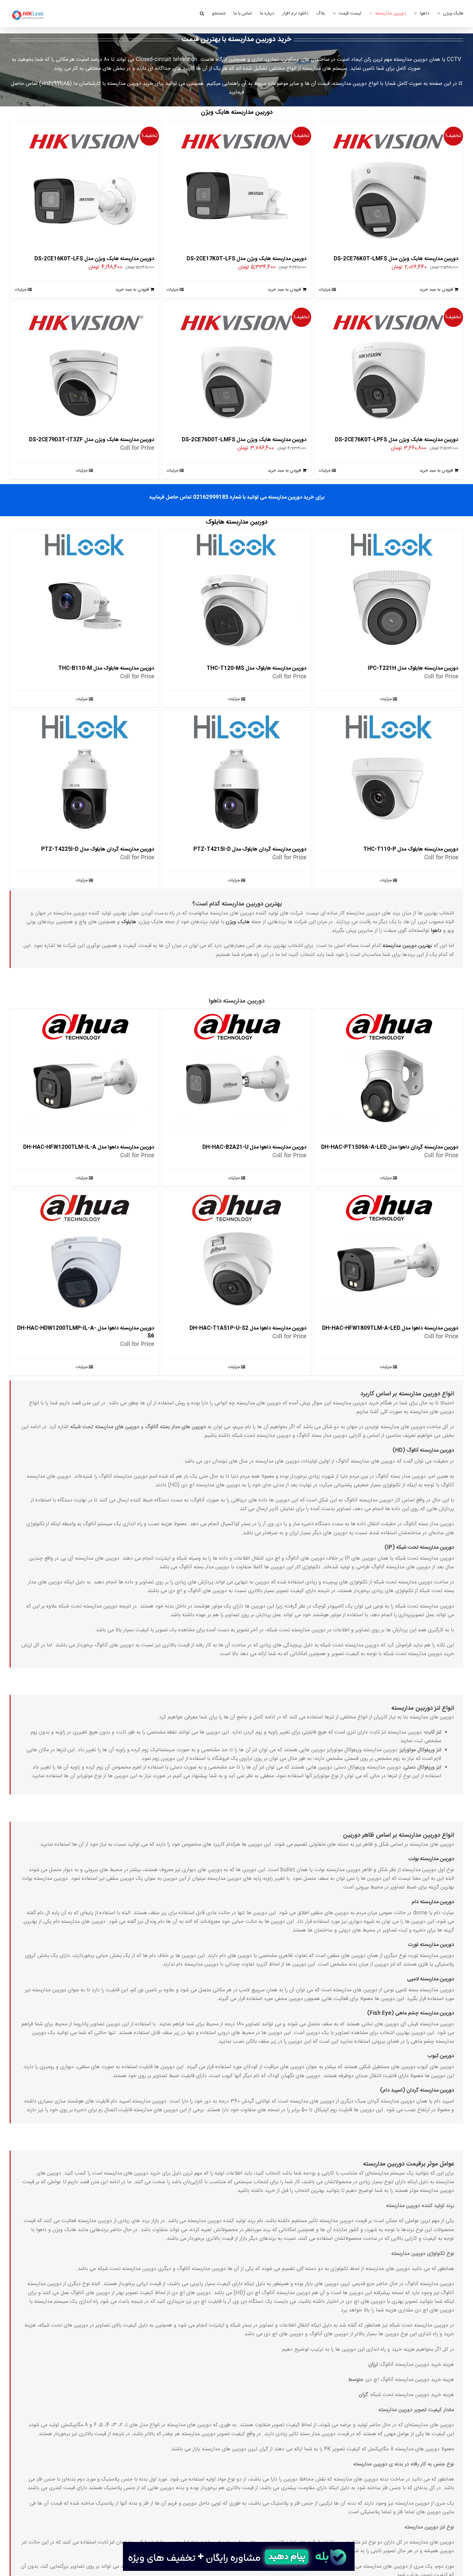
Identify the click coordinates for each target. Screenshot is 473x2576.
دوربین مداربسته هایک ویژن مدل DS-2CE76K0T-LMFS (396, 259)
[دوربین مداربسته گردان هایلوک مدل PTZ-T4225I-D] (84, 775)
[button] (202, 14)
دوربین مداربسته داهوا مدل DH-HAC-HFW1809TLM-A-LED (390, 1328)
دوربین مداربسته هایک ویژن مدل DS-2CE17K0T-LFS (246, 259)
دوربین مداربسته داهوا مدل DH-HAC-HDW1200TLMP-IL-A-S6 (86, 1332)
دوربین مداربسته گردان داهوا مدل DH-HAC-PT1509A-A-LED (390, 1147)
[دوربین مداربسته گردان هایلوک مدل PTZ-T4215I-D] (236, 775)
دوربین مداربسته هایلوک (236, 522)
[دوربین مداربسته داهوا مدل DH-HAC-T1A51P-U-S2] (236, 1254)
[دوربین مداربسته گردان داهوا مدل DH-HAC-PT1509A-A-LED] (389, 1073)
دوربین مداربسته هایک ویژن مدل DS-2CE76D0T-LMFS (244, 440)
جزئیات (325, 290)
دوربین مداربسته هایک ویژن (237, 113)
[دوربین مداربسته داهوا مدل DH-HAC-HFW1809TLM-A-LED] (389, 1254)
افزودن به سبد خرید (436, 290)
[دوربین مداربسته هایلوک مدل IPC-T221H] (389, 594)
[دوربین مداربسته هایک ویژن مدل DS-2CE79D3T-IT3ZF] (84, 365)
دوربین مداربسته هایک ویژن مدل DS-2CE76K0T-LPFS (397, 440)
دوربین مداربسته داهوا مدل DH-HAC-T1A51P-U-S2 (248, 1328)
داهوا (436, 931)
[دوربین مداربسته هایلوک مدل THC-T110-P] (389, 775)
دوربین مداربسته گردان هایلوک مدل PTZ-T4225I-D (98, 849)
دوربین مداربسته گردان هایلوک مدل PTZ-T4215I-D (250, 849)
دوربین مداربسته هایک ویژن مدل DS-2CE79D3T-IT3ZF (92, 440)
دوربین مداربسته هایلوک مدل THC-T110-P (411, 849)
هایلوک (129, 922)
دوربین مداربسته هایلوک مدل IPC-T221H (413, 668)
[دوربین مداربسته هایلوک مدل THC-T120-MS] (236, 594)
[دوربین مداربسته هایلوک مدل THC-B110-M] (84, 594)
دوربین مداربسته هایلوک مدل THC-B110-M (106, 668)
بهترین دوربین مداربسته (407, 946)
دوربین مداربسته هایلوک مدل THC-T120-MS (256, 668)
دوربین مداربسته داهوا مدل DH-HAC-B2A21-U (254, 1147)
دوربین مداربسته (350, 84)
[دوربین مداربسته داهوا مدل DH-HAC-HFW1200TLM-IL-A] (84, 1073)
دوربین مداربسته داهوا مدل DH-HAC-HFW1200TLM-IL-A (89, 1147)
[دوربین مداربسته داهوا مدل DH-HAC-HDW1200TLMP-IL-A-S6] (84, 1254)
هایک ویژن (238, 922)
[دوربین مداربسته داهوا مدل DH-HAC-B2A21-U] (236, 1073)
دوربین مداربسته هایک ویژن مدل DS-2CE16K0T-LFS (94, 259)
